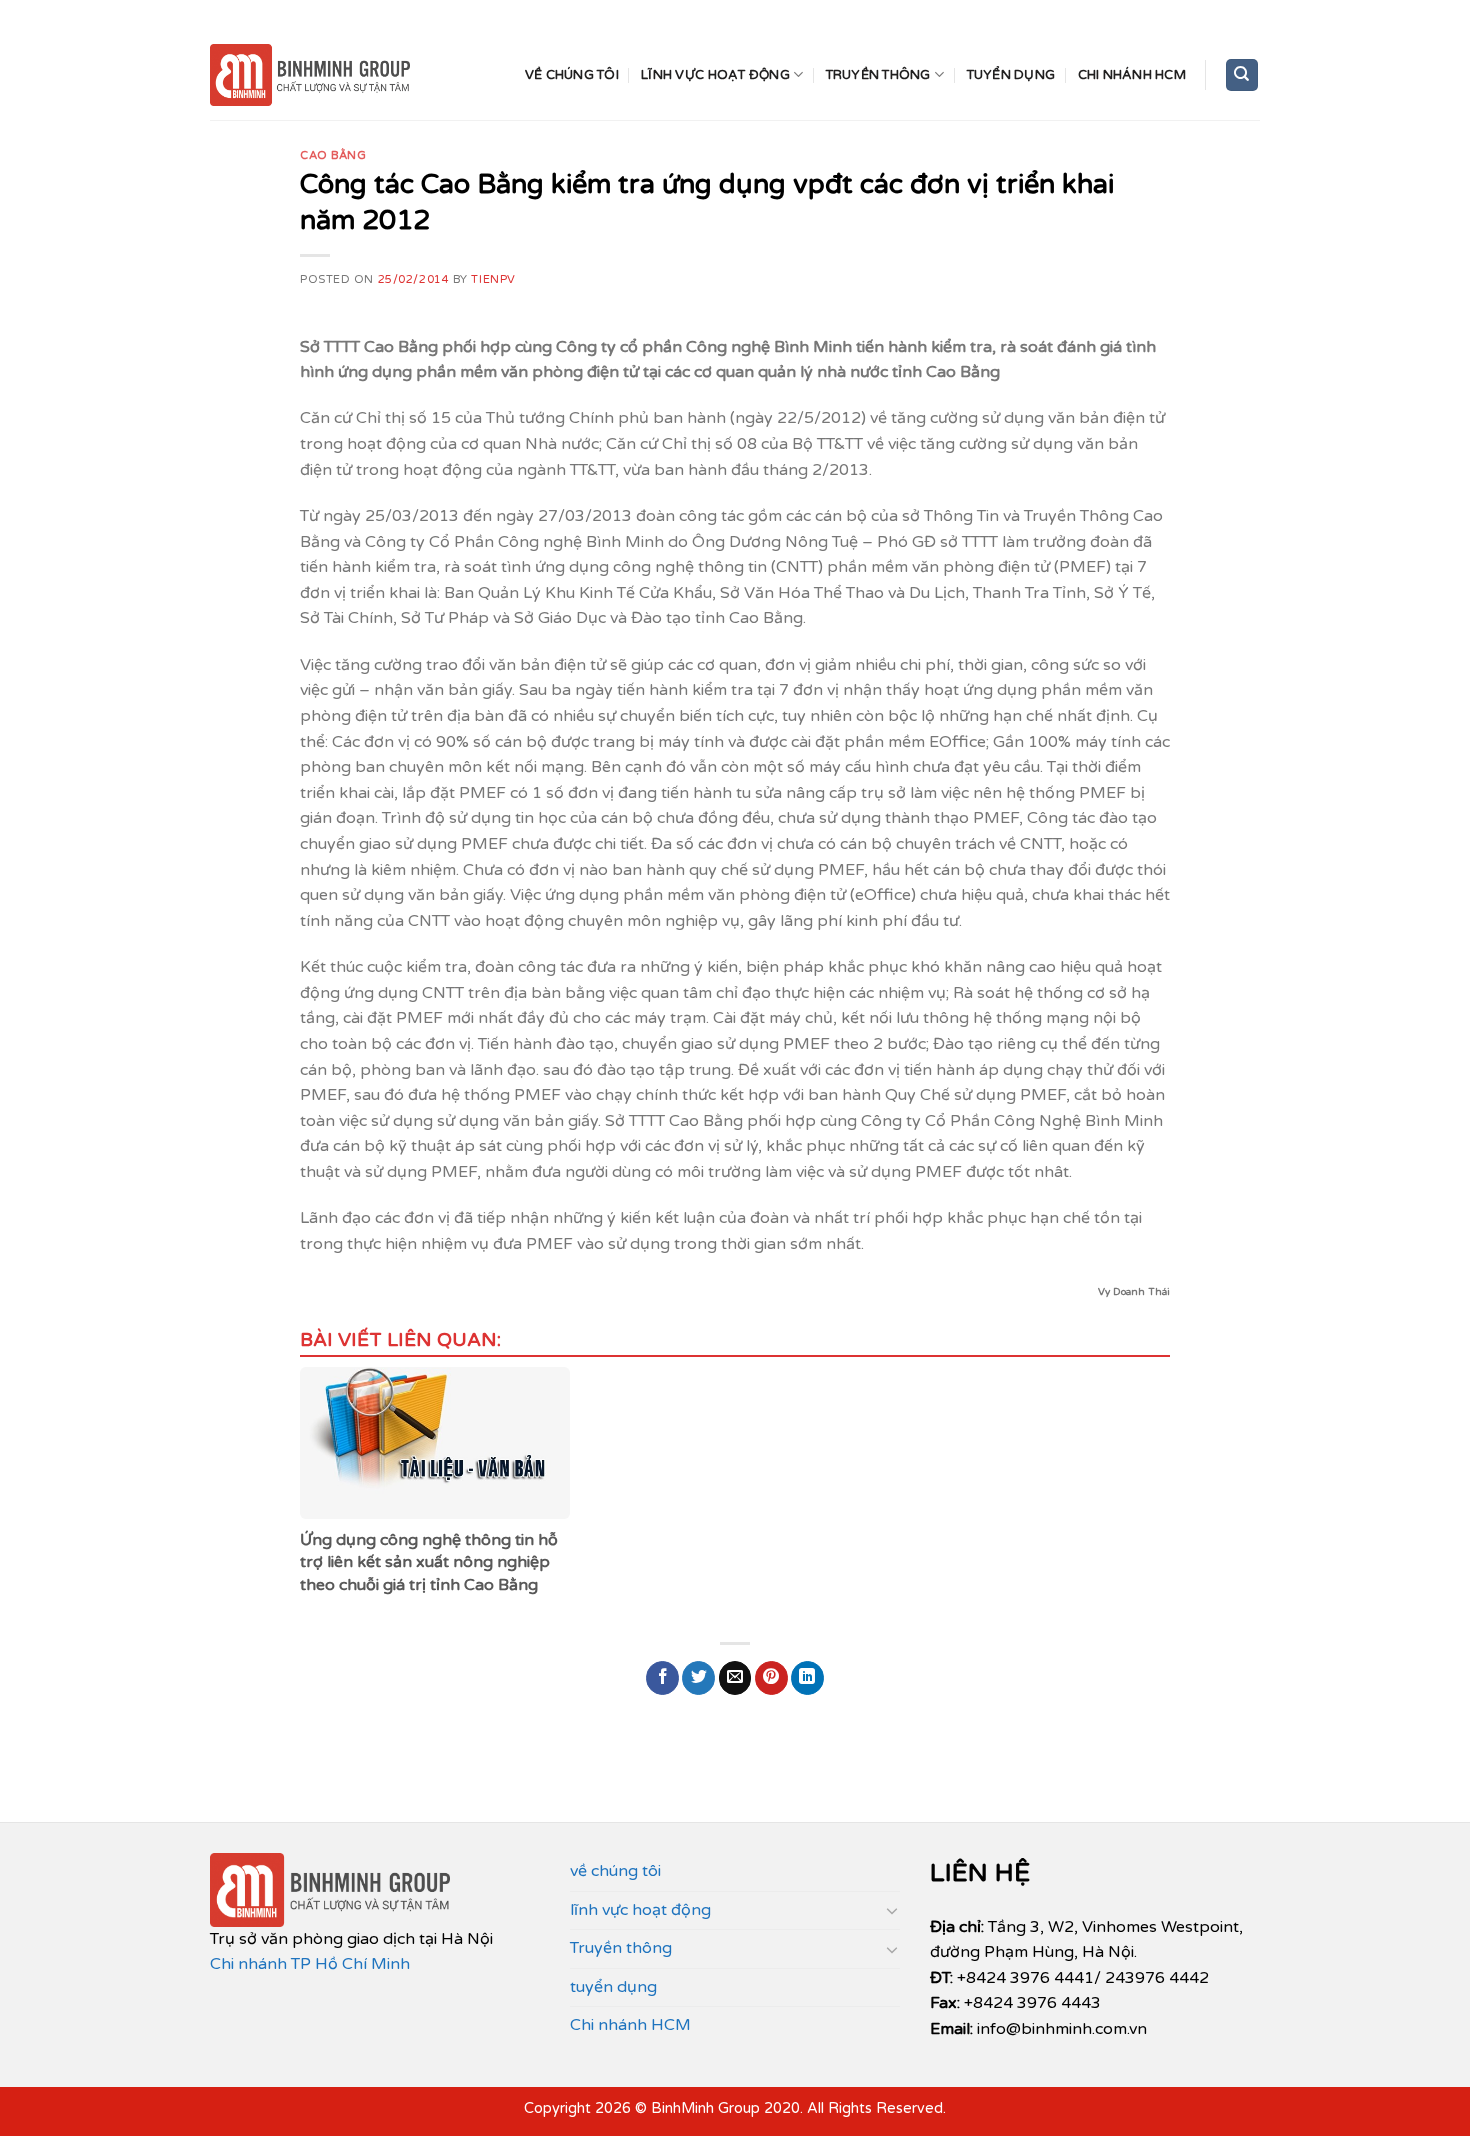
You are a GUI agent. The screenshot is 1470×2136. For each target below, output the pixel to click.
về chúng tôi (572, 75)
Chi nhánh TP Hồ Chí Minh (310, 1964)
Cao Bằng (333, 155)
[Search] (1242, 75)
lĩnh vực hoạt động (715, 75)
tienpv (493, 279)
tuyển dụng (1011, 75)
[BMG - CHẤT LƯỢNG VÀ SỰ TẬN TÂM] (310, 75)
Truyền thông (878, 75)
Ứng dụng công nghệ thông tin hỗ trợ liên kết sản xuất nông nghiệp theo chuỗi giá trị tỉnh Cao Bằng (429, 1562)
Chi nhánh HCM (1132, 75)
